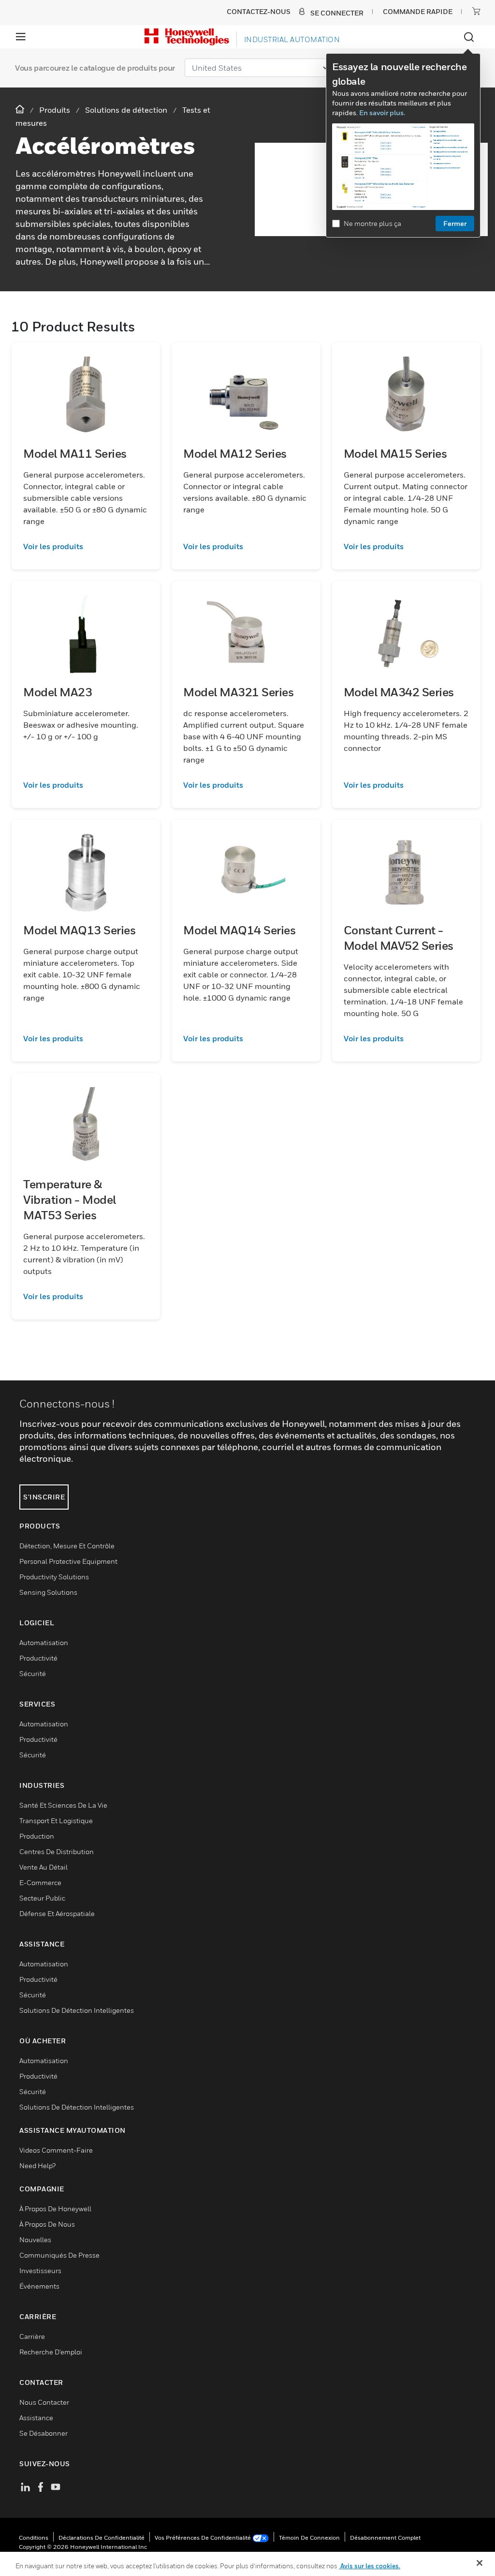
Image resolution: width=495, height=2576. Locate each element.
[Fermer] (480, 2563)
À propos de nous (47, 2224)
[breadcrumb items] (21, 110)
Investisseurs (40, 2270)
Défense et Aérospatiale (57, 1913)
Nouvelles (35, 2239)
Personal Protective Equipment (68, 1561)
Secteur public (42, 1898)
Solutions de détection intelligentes (77, 2010)
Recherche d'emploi (51, 2352)
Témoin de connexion (309, 2538)
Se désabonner (44, 2433)
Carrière (32, 2336)
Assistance (36, 2418)
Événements (39, 2286)
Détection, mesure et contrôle (67, 1546)
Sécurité (33, 1673)
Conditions (34, 2538)
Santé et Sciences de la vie (63, 1805)
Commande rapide (418, 11)
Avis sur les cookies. (370, 2566)
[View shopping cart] (476, 11)
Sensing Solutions (48, 1592)
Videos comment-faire (56, 2150)
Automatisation (44, 1642)
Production (37, 1836)
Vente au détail (44, 1867)
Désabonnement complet (385, 2538)
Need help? (37, 2165)
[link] (86, 546)
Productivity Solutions (54, 1577)
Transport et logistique (56, 1820)
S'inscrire (44, 1497)
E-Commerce (40, 1882)
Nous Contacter (44, 2402)
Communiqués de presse (59, 2255)
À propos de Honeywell (55, 2209)
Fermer (455, 223)
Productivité (38, 1658)
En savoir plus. (382, 112)
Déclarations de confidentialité (102, 2538)
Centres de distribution (57, 1851)
